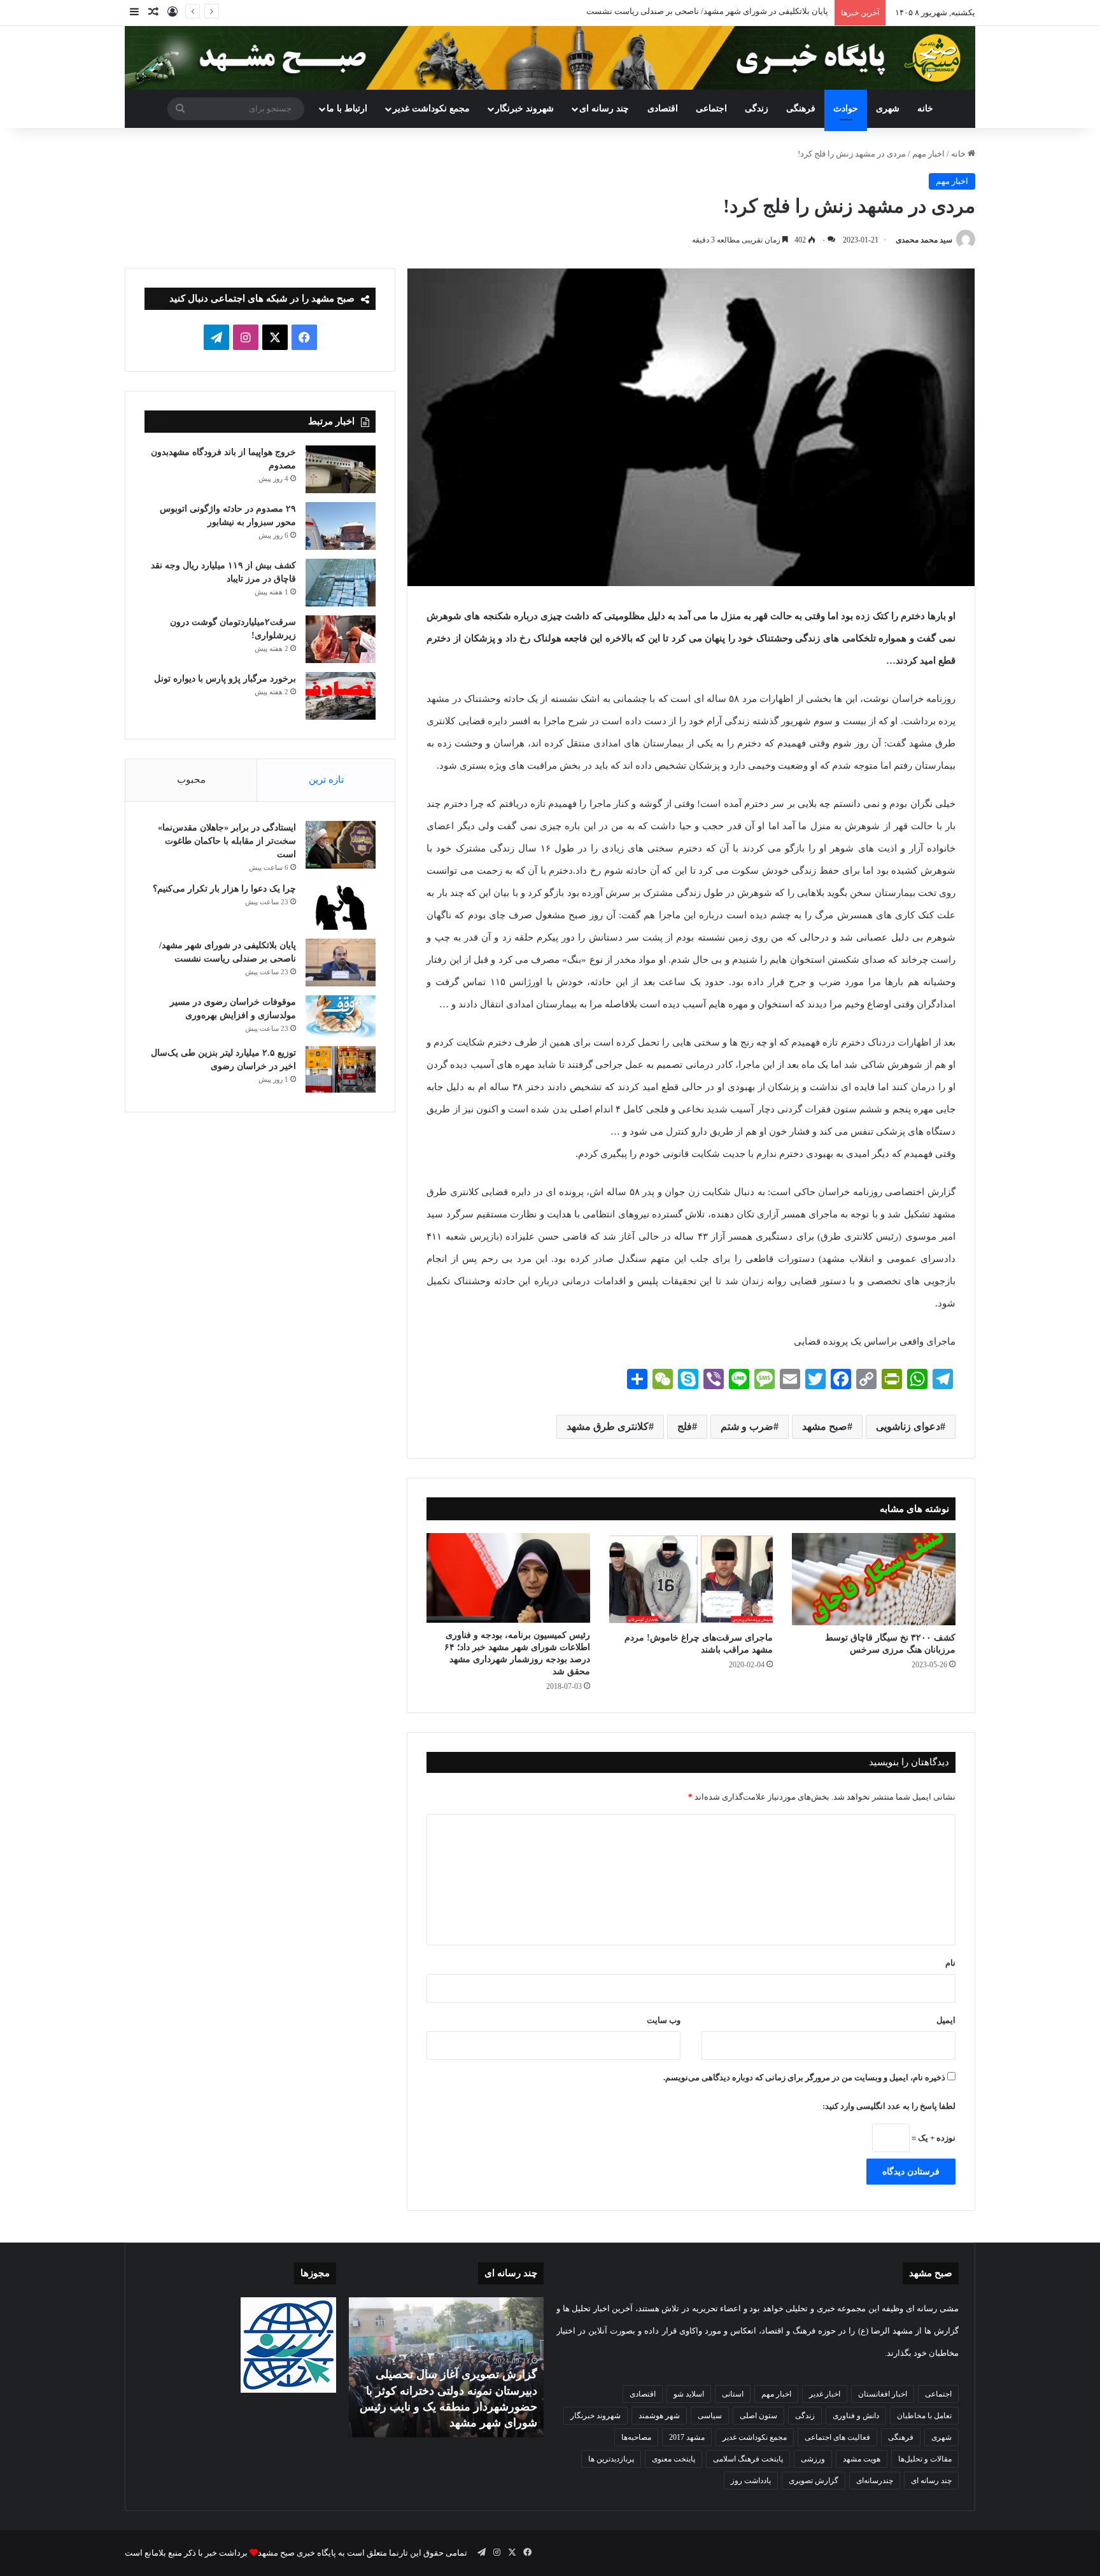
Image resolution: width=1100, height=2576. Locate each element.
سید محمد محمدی (924, 240)
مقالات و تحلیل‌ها (925, 2459)
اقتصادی (663, 108)
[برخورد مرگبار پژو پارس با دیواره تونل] (341, 696)
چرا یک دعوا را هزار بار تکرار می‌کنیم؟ (224, 889)
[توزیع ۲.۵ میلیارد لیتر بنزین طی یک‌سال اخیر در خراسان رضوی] (341, 1070)
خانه (925, 108)
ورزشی (813, 2459)
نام (950, 1963)
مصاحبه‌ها (636, 2437)
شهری (888, 108)
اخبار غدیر (825, 2394)
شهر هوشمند (659, 2416)
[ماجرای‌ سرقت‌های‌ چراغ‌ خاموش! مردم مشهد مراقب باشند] (691, 1579)
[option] (446, 2367)
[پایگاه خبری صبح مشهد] (550, 58)
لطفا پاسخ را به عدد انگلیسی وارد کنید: (889, 2106)
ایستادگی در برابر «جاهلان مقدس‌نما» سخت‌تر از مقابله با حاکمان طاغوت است (227, 841)
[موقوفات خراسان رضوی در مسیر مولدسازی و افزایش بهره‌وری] (341, 1016)
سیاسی (710, 2416)
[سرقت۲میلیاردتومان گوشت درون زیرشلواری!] (341, 639)
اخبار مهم (928, 154)
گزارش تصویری (814, 2481)
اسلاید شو (689, 2394)
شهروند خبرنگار (596, 2416)
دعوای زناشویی (908, 1426)
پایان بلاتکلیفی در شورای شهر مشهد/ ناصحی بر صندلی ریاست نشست (707, 11)
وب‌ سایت (664, 2020)
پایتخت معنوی (673, 2459)
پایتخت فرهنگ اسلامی (748, 2459)
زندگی (757, 108)
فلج (685, 1426)
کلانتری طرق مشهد (608, 1426)
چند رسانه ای (604, 108)
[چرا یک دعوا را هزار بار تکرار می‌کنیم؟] (341, 906)
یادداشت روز (751, 2481)
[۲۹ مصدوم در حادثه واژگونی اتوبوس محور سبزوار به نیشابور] (341, 526)
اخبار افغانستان (883, 2394)
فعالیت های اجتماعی (837, 2437)
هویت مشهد (862, 2459)
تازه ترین (326, 780)
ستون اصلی (758, 2416)
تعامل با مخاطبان (924, 2416)
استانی (733, 2394)
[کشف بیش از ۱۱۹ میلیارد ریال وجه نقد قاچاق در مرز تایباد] (341, 583)
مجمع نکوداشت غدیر (431, 108)
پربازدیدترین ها (611, 2459)
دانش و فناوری (856, 2416)
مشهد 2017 (687, 2437)
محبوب (191, 780)
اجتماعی (711, 108)
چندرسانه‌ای (875, 2481)
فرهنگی (801, 108)
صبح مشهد (825, 1426)
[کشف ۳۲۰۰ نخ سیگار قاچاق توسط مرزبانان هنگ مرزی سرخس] (874, 1579)
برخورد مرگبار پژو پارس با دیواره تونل (225, 679)
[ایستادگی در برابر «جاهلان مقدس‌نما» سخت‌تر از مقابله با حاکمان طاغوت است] (341, 845)
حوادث (846, 108)
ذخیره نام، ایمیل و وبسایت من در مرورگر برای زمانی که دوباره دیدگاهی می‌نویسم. (804, 2077)
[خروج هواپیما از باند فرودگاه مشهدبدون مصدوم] (341, 469)
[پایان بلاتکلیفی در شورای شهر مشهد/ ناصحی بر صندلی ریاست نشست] (341, 962)
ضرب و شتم (747, 1426)
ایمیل (946, 2020)
